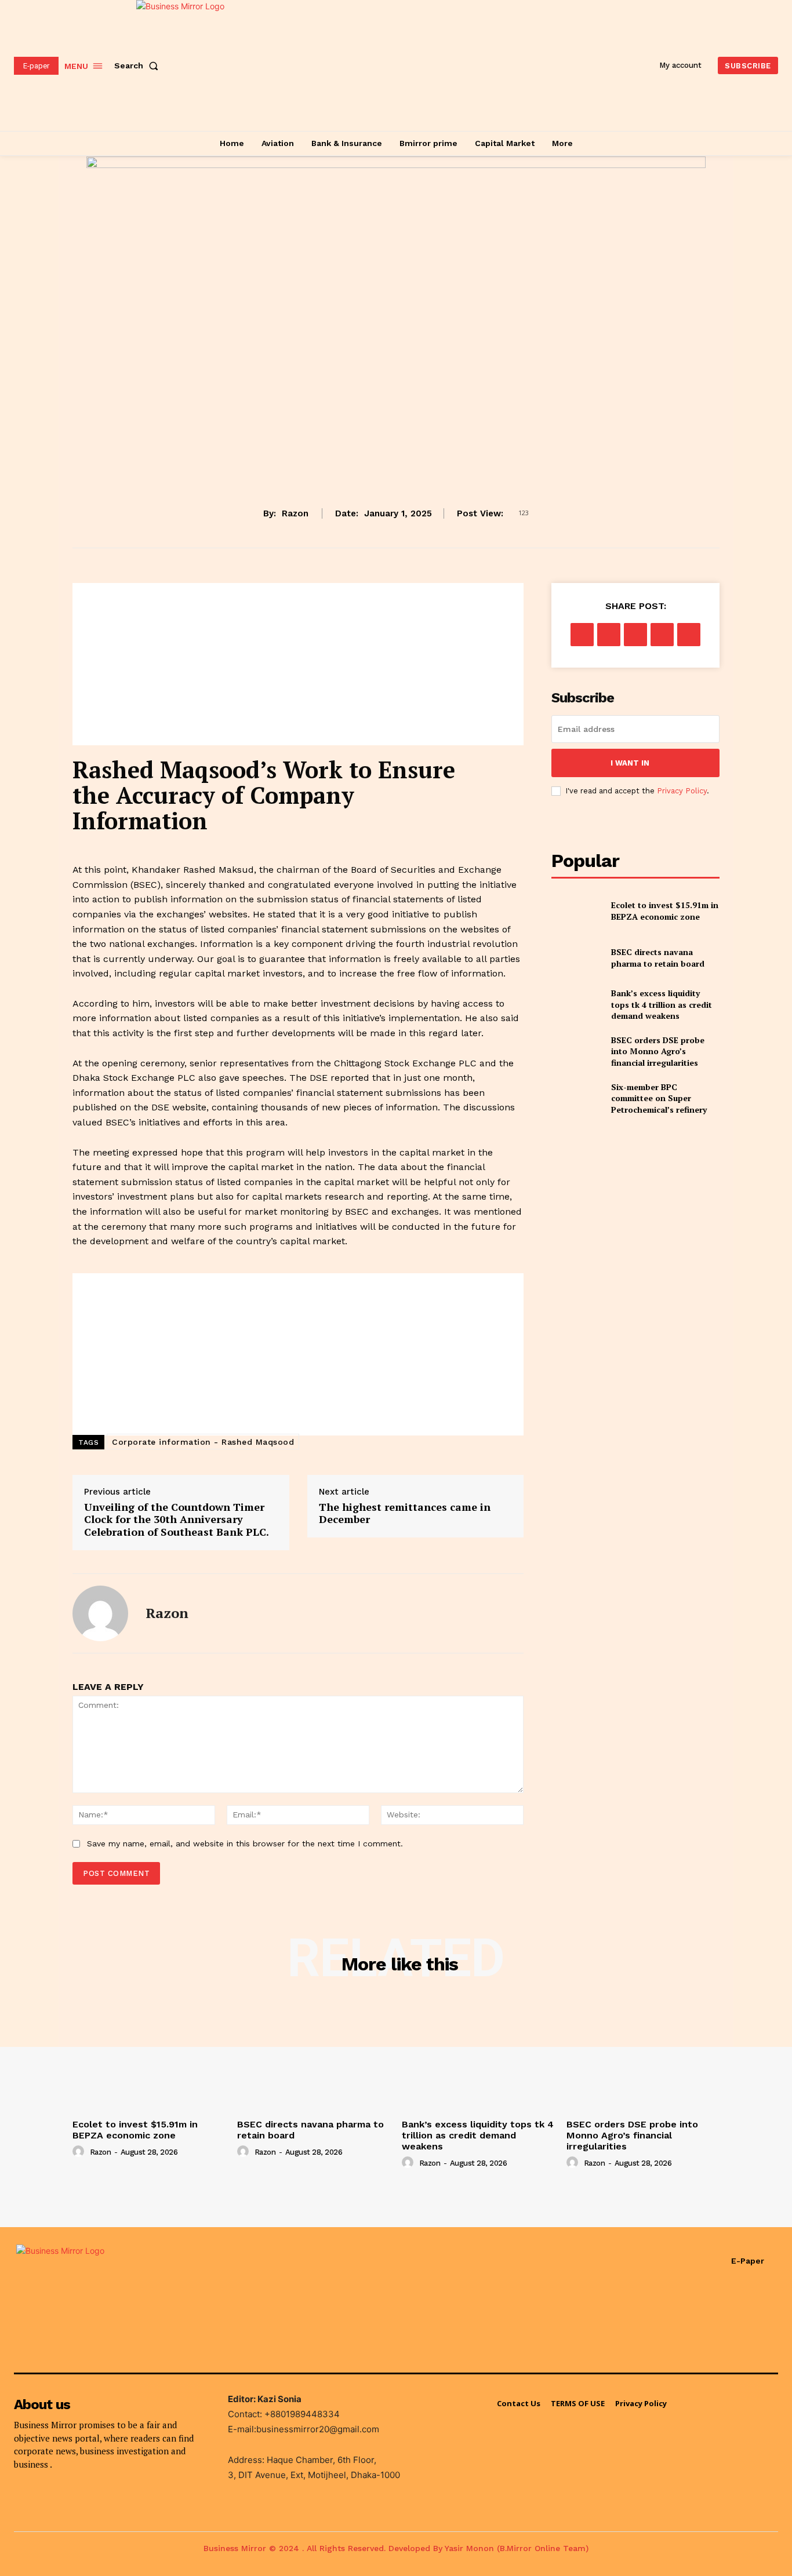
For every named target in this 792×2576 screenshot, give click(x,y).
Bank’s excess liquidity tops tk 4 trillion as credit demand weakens (662, 1004)
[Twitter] (609, 635)
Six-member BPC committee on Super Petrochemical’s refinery (659, 1098)
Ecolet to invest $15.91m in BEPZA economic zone (665, 911)
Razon (295, 513)
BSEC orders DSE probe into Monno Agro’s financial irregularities (658, 1051)
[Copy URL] (689, 635)
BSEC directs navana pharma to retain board (658, 958)
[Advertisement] (298, 664)
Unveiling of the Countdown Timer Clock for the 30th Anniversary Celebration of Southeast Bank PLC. (179, 1519)
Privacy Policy (682, 791)
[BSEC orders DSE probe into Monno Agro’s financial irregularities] (577, 1052)
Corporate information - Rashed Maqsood (203, 1442)
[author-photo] (80, 2152)
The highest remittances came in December (405, 1513)
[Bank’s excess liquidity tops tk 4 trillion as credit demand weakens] (577, 1005)
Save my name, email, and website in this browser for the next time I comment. (245, 1843)
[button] (139, 65)
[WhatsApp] (662, 635)
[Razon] (100, 1613)
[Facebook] (582, 635)
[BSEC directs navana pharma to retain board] (577, 958)
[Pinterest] (635, 635)
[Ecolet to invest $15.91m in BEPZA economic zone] (577, 911)
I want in (630, 763)
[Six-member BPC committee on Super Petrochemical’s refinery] (577, 1098)
